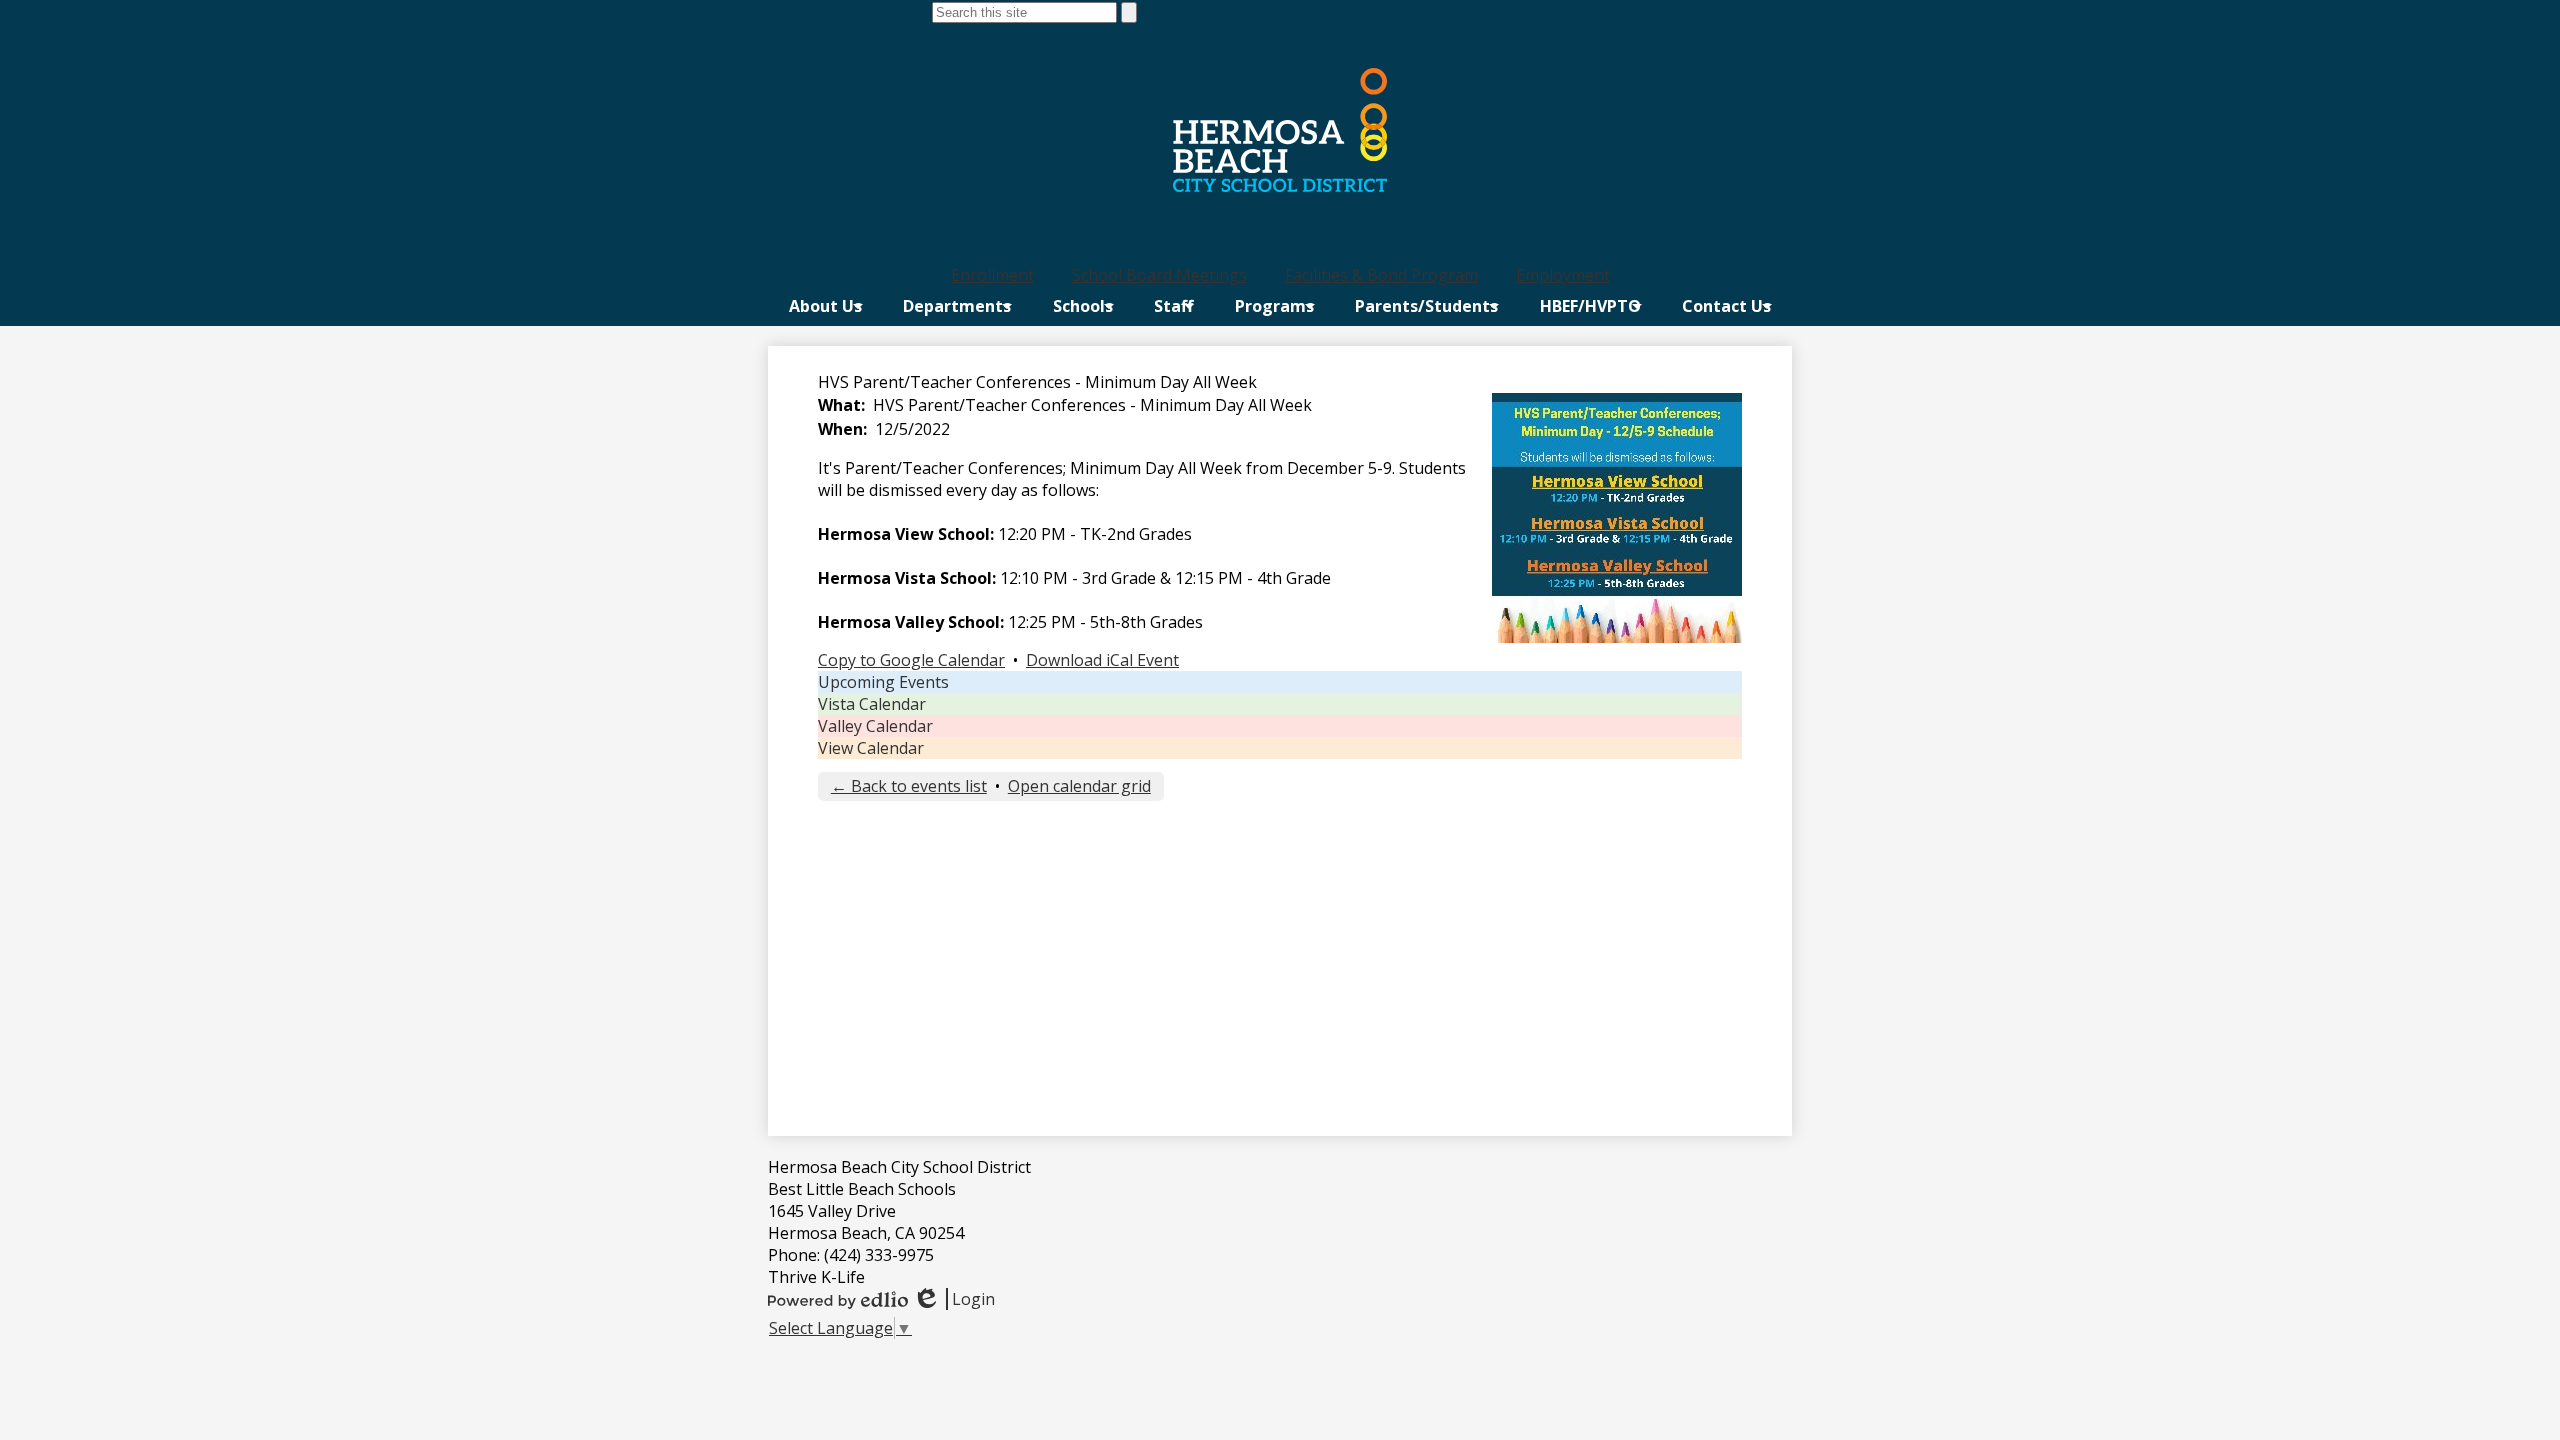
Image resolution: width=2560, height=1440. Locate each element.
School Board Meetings (1159, 275)
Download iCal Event (1102, 660)
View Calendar (871, 748)
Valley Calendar (875, 726)
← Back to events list (909, 786)
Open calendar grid (1079, 786)
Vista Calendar (872, 704)
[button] (825, 306)
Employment (1563, 275)
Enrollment (992, 275)
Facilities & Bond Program (1381, 275)
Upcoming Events (883, 682)
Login (953, 1299)
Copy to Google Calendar (911, 660)
